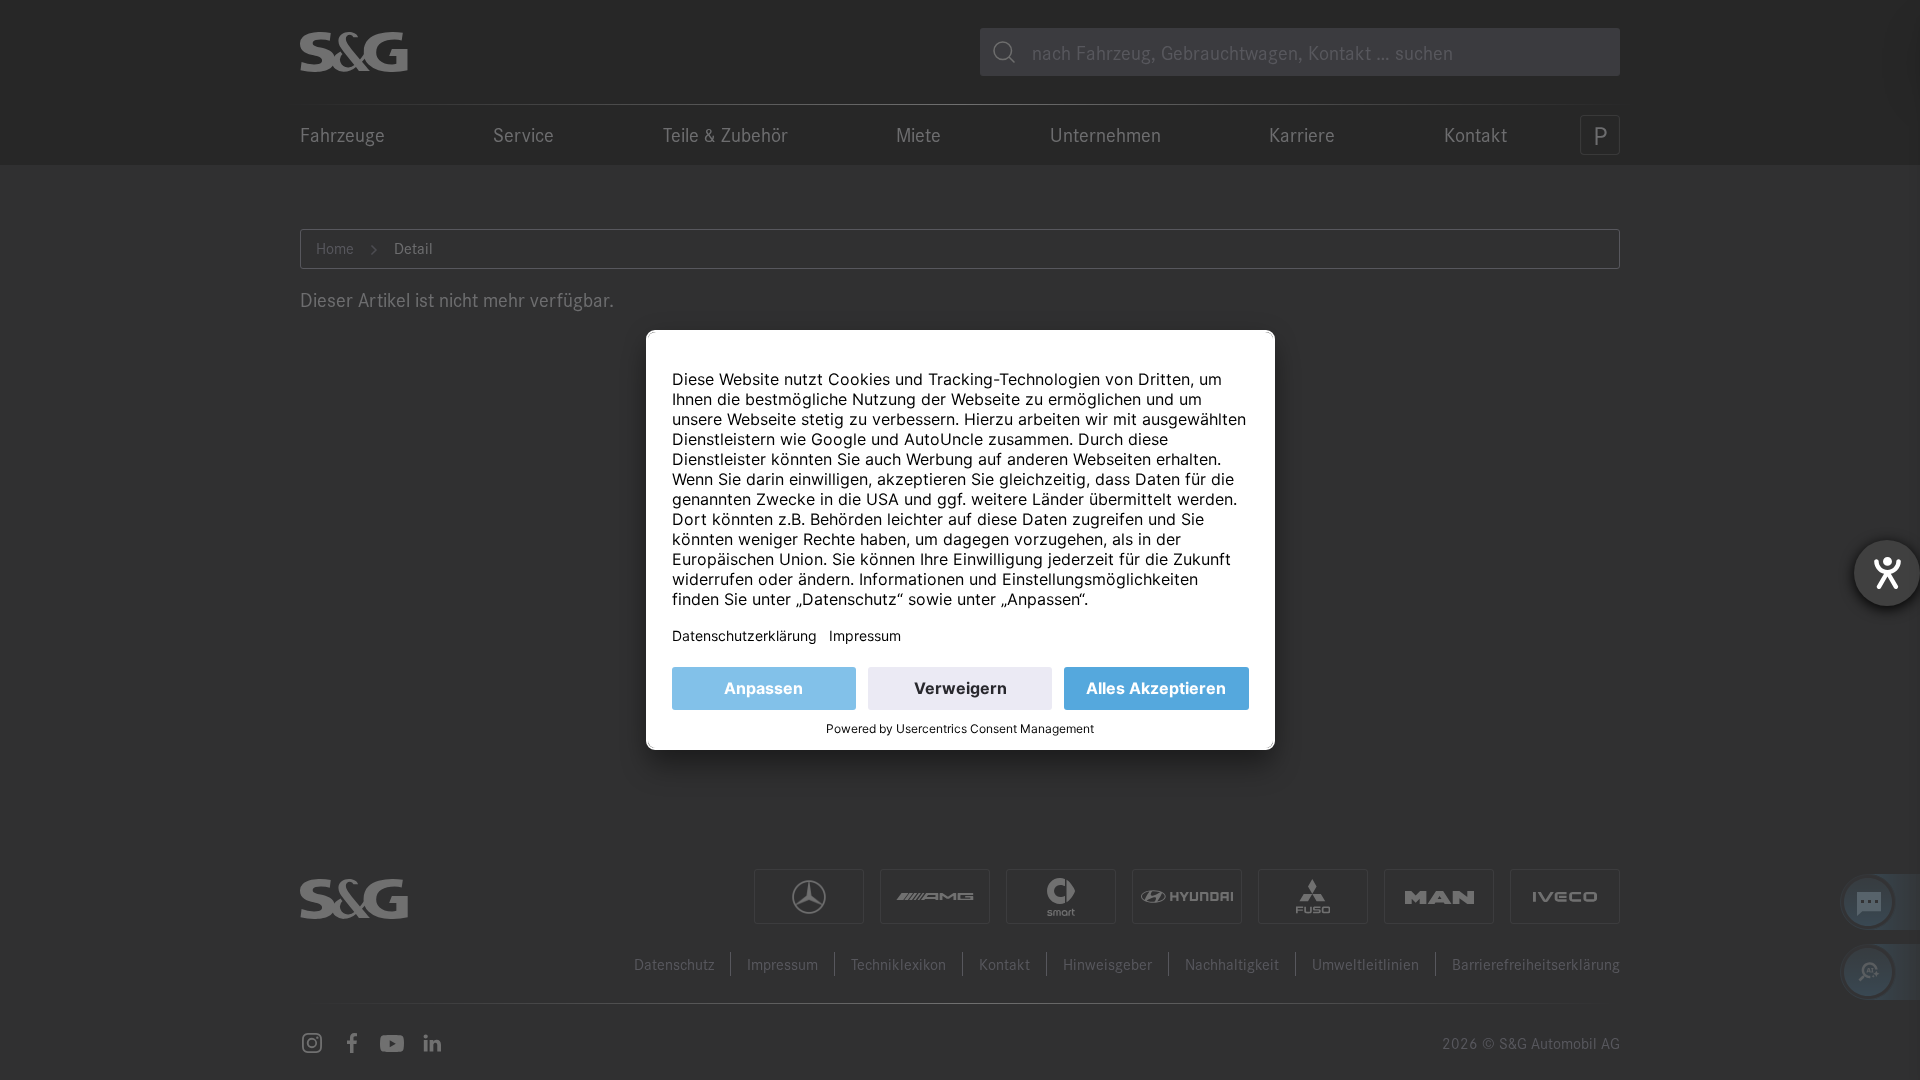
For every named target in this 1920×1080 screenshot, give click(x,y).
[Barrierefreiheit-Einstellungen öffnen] (1887, 573)
